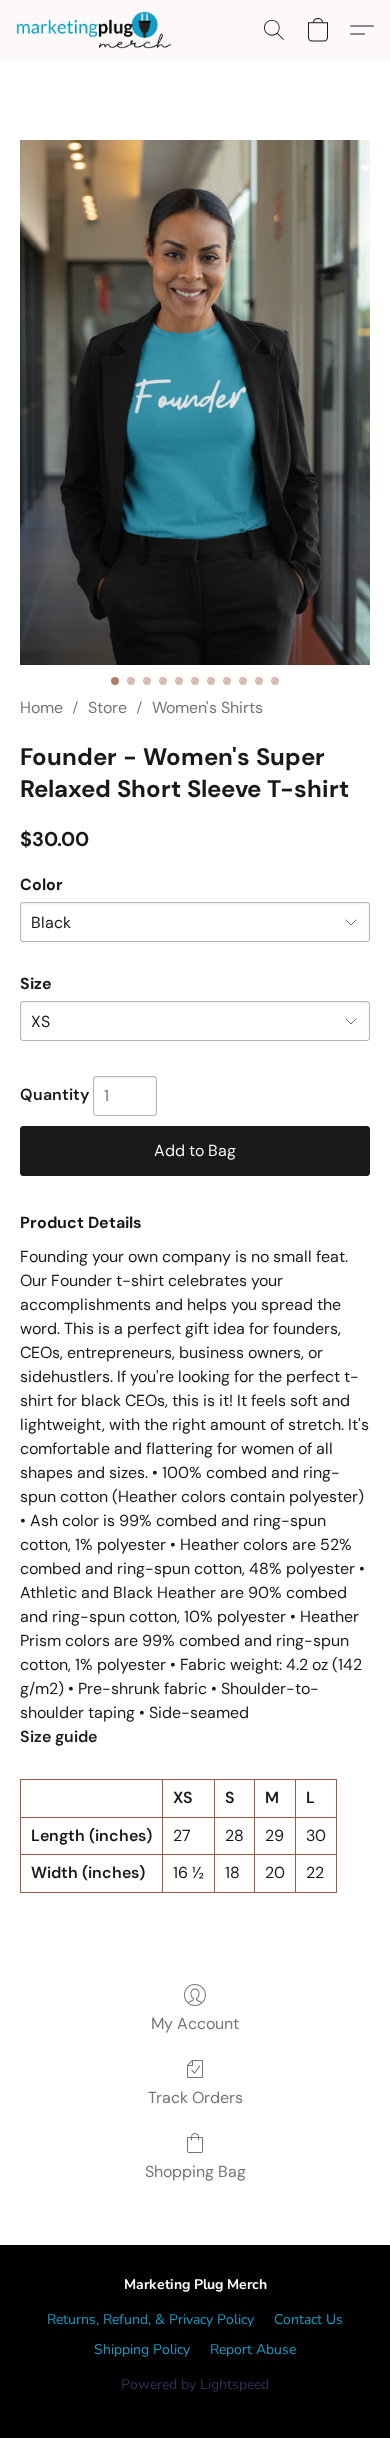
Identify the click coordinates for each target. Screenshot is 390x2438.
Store (107, 707)
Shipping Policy (142, 2349)
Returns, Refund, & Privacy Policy (150, 2319)
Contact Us (308, 2319)
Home (41, 707)
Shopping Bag (195, 2171)
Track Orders (195, 2097)
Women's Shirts (207, 707)
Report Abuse (253, 2349)
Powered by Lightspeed (195, 2384)
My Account (195, 2023)
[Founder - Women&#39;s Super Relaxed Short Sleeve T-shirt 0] (195, 402)
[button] (98, 30)
